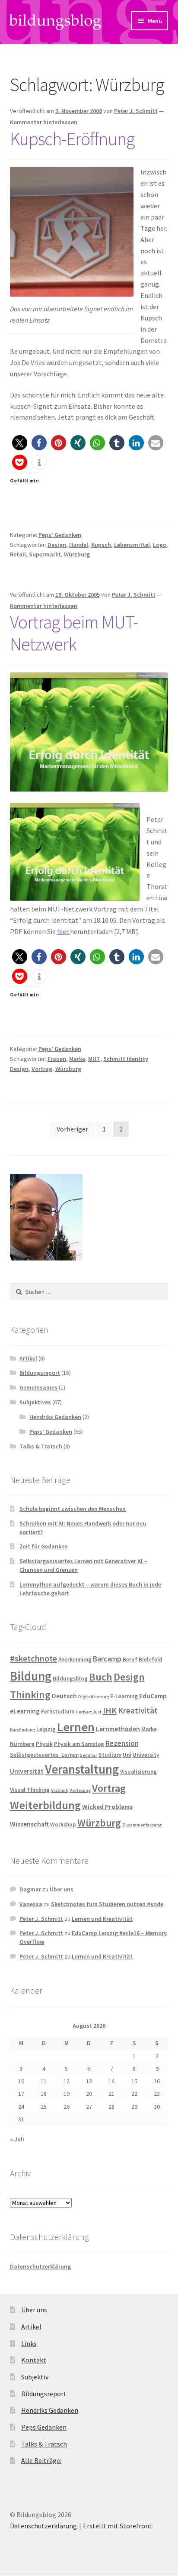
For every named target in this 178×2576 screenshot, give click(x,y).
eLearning (25, 1711)
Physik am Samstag (79, 1744)
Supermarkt (45, 554)
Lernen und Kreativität (102, 1919)
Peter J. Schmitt (136, 111)
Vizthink (60, 1790)
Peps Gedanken (44, 2427)
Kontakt (34, 2360)
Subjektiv (35, 2377)
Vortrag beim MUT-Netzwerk (74, 633)
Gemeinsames (38, 1387)
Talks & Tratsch (41, 1446)
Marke (77, 1059)
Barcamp (107, 1659)
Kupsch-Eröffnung (72, 139)
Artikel (28, 1358)
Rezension (122, 1743)
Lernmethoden (118, 1729)
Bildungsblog (70, 1679)
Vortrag (42, 1069)
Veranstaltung (82, 1769)
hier (64, 931)
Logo (160, 545)
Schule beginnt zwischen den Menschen (73, 1509)
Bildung (31, 1676)
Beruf (130, 1660)
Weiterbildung (45, 1805)
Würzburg (77, 554)
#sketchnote (33, 1658)
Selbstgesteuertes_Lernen (44, 1755)
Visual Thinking (30, 1790)
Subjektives (35, 1402)
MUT (94, 1059)
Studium (110, 1755)
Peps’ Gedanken (60, 535)
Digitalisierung (94, 1697)
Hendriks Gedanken (55, 1417)
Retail (18, 554)
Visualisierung (138, 1772)
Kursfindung (22, 1730)
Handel (79, 545)
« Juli (17, 2139)
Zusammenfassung (142, 1825)
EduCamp (153, 1696)
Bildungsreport (40, 1373)
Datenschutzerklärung (40, 2266)
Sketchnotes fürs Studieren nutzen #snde (107, 1904)
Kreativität (138, 1710)
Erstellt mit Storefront (118, 2526)
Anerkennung (75, 1660)
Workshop (63, 1825)
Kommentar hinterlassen (44, 122)
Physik (44, 1744)
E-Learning (124, 1696)
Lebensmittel (132, 545)
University (146, 1755)
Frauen (57, 1059)
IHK (110, 1710)
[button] (72, 231)
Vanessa (31, 1904)
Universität (27, 1771)
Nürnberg (22, 1744)
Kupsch (101, 545)
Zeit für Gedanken (44, 1546)
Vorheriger (72, 1129)
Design (57, 545)
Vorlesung (80, 1790)
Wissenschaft (29, 1824)
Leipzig (46, 1729)
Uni (127, 1755)
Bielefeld (151, 1660)
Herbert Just (89, 1712)
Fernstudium (58, 1711)
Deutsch (64, 1696)
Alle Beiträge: (41, 2460)
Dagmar (30, 1889)
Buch (101, 1677)
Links (29, 2343)
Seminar (89, 1755)
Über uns (62, 1889)
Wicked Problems (107, 1807)
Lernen (76, 1727)
